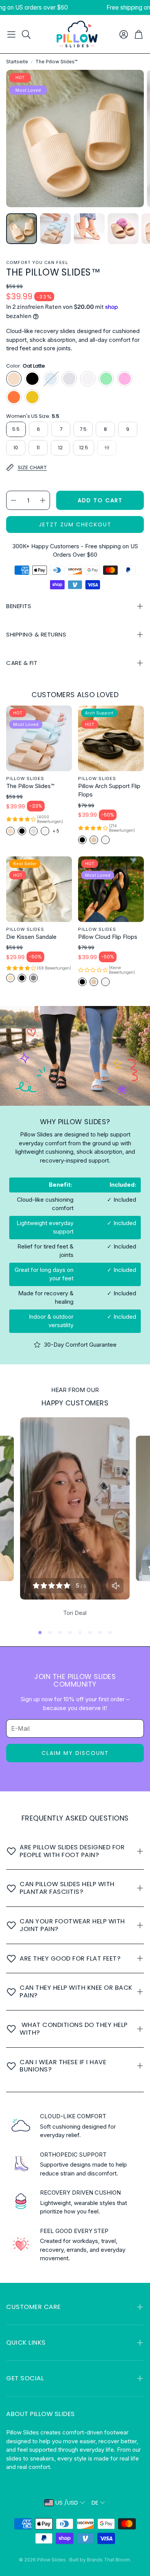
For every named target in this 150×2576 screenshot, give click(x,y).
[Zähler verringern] (13, 500)
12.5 (84, 448)
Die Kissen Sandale (31, 937)
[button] (11, 34)
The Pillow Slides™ (30, 786)
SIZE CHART (32, 467)
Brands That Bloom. (109, 2560)
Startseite (17, 62)
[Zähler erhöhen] (43, 500)
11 (38, 448)
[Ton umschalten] (116, 1586)
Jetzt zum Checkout (75, 524)
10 (16, 448)
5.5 (16, 429)
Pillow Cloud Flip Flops (108, 937)
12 (60, 448)
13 (107, 448)
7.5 (83, 429)
